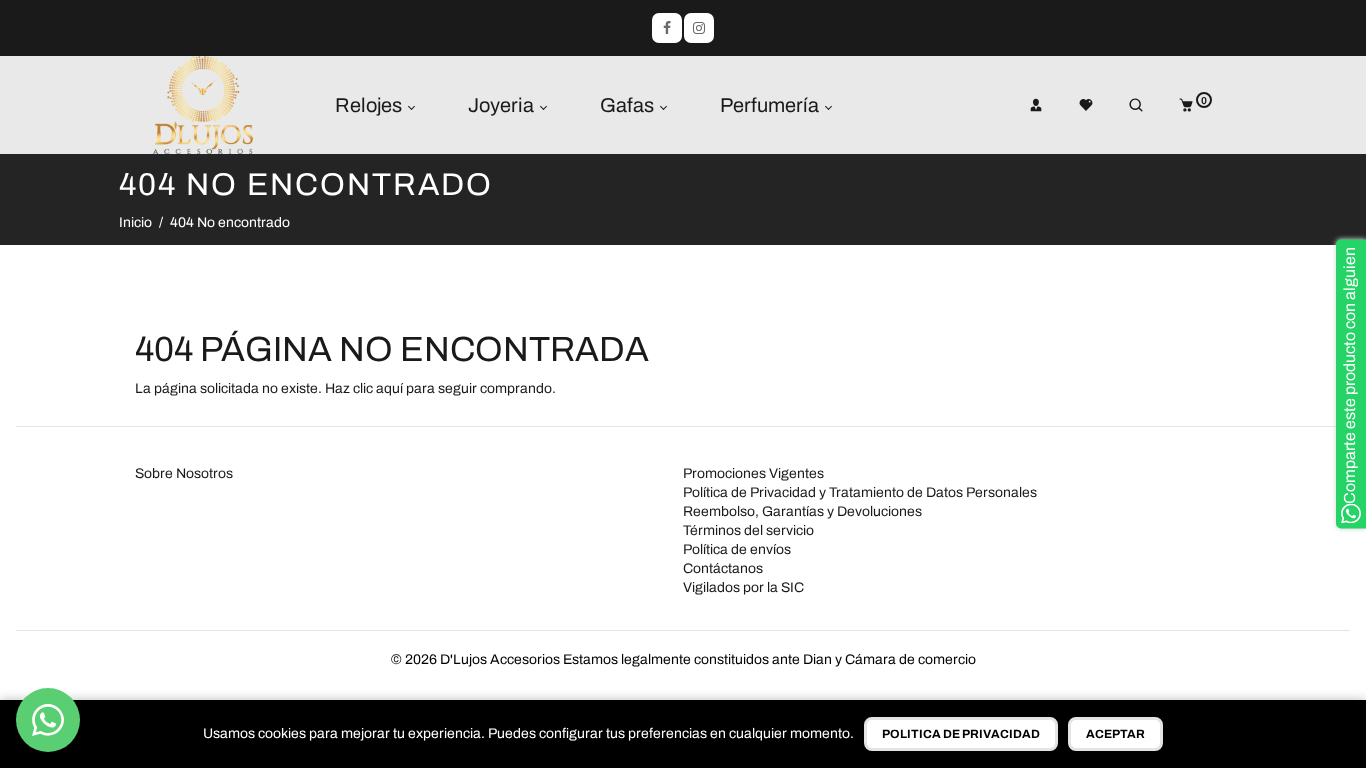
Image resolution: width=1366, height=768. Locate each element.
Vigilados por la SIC (743, 587)
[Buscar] (1122, 105)
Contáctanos (723, 568)
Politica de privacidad (961, 734)
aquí (389, 388)
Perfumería (771, 105)
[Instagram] (699, 28)
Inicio (135, 223)
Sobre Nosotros (184, 473)
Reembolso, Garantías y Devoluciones (802, 511)
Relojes (370, 105)
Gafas (629, 105)
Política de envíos (737, 549)
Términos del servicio (748, 530)
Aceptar (1115, 734)
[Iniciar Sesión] (1022, 105)
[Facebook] (667, 28)
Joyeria (503, 105)
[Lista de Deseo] (1072, 105)
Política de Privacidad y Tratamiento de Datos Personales (860, 492)
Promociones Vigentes (753, 473)
